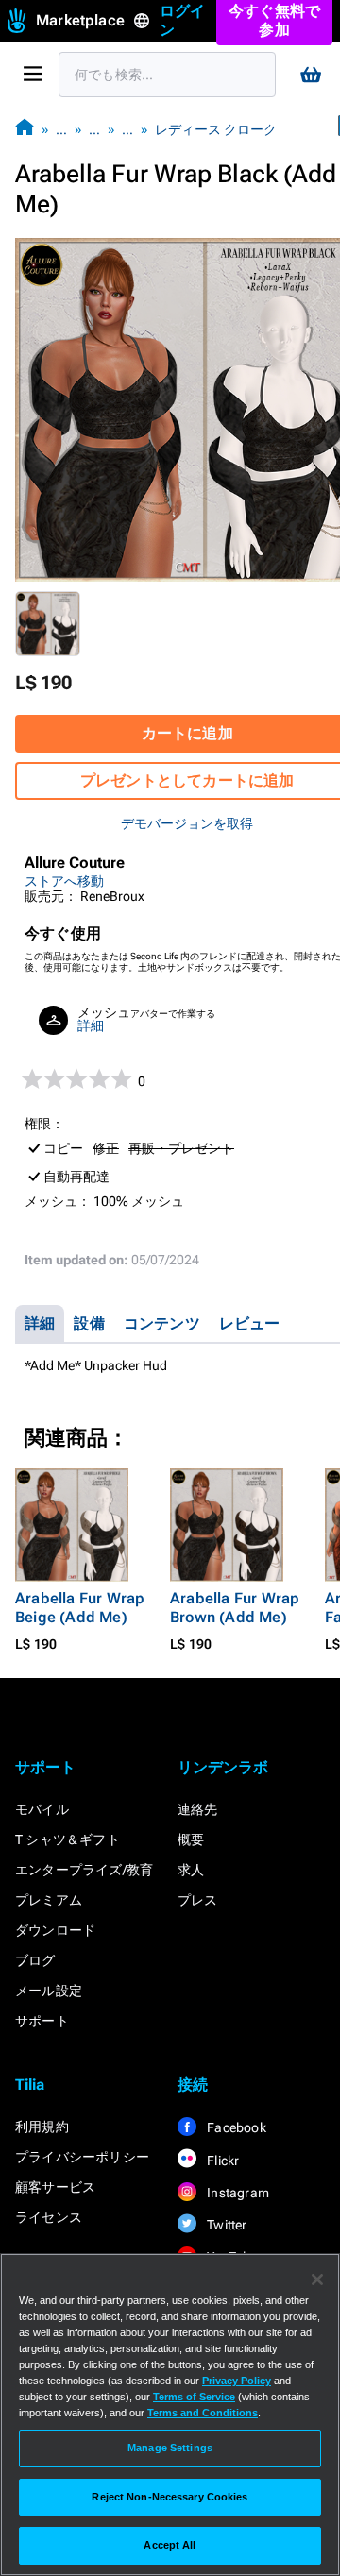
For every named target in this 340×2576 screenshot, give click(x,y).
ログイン (183, 20)
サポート (42, 2021)
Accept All (170, 2545)
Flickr (221, 2161)
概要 (191, 1839)
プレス (198, 1900)
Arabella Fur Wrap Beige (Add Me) (80, 1608)
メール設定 (49, 1991)
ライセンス (49, 2217)
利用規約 (42, 2127)
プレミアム (49, 1900)
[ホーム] (25, 129)
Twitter (226, 2225)
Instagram (237, 2193)
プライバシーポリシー (82, 2157)
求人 (191, 1870)
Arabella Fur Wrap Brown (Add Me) (235, 1608)
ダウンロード (55, 1930)
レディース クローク (216, 129)
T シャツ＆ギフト (68, 1839)
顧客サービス (55, 2187)
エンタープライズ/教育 (84, 1870)
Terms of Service (194, 2397)
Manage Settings (170, 2448)
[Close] (317, 2279)
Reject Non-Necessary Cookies (170, 2497)
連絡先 (198, 1809)
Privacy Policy (237, 2381)
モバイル (42, 1809)
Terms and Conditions (203, 2413)
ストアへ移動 (64, 881)
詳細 (91, 1025)
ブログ (35, 1960)
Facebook (235, 2127)
